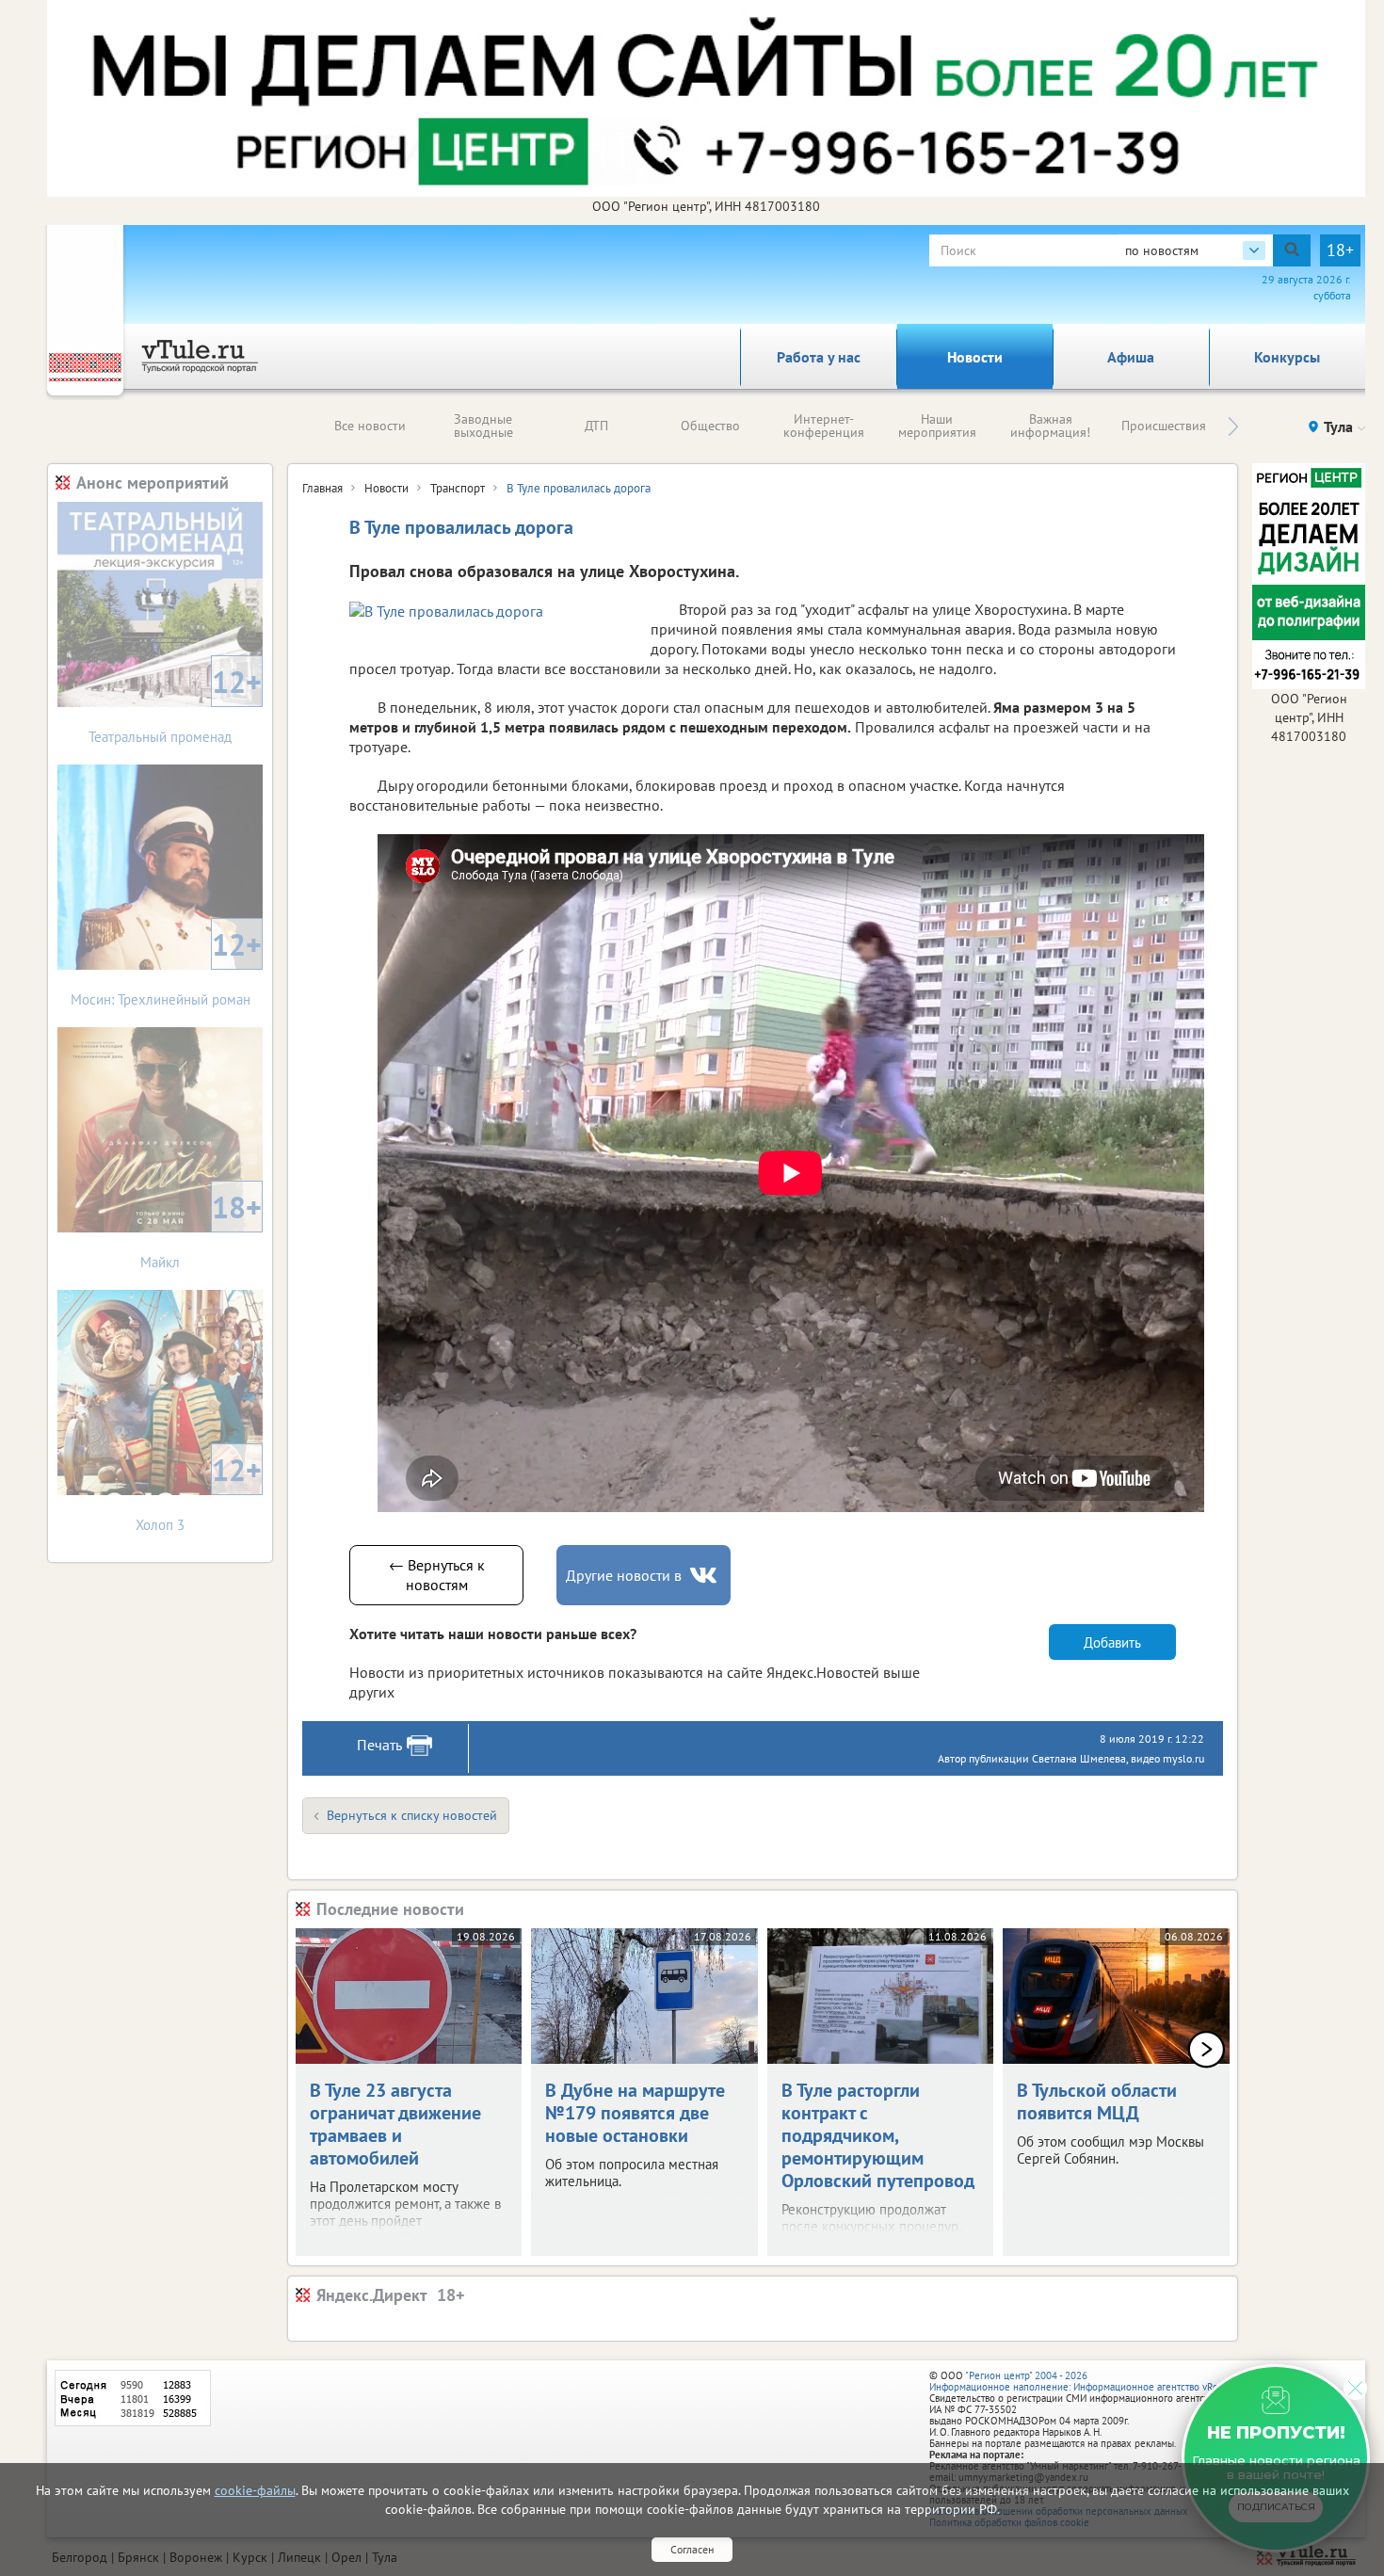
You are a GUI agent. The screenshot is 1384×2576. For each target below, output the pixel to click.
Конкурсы (1287, 357)
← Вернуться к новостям (437, 1575)
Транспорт (458, 488)
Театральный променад (175, 704)
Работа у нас (819, 357)
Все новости (370, 426)
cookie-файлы (255, 2490)
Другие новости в (624, 1575)
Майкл (201, 1229)
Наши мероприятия (937, 426)
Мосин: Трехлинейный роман (167, 966)
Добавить (1112, 1642)
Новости (975, 357)
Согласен (692, 2549)
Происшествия (1164, 426)
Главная (322, 488)
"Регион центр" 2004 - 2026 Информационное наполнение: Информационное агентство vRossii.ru (1087, 2381)
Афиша (1131, 357)
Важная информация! (1050, 426)
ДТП (596, 426)
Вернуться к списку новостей (412, 1815)
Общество (710, 426)
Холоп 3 (199, 1492)
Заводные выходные (483, 426)
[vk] (705, 1576)
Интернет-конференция (824, 426)
